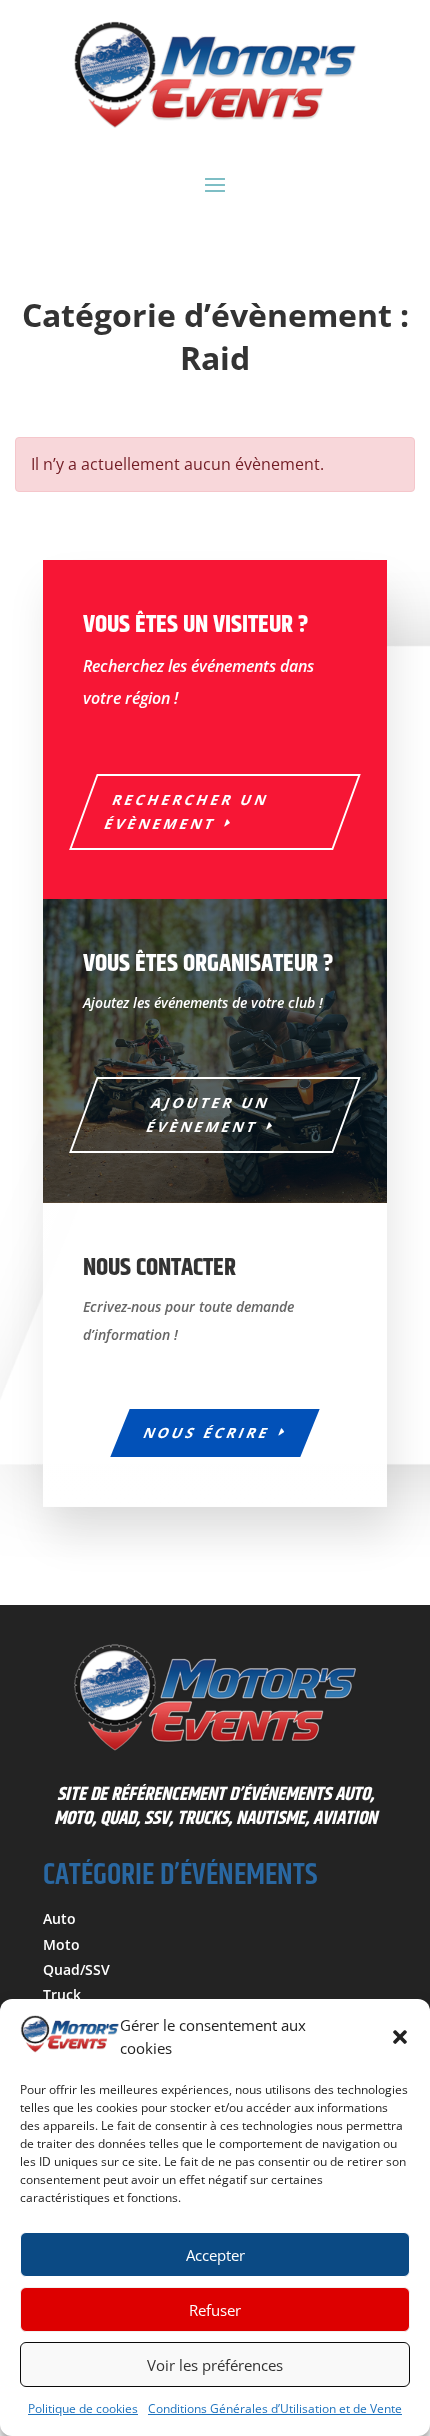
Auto (59, 1918)
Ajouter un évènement (209, 1114)
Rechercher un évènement (187, 811)
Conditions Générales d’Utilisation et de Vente (275, 2408)
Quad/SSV (76, 1969)
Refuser (215, 2310)
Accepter (215, 2255)
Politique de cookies (83, 2408)
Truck (62, 1994)
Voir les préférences (215, 2365)
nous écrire (207, 1432)
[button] (400, 2037)
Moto (61, 1944)
